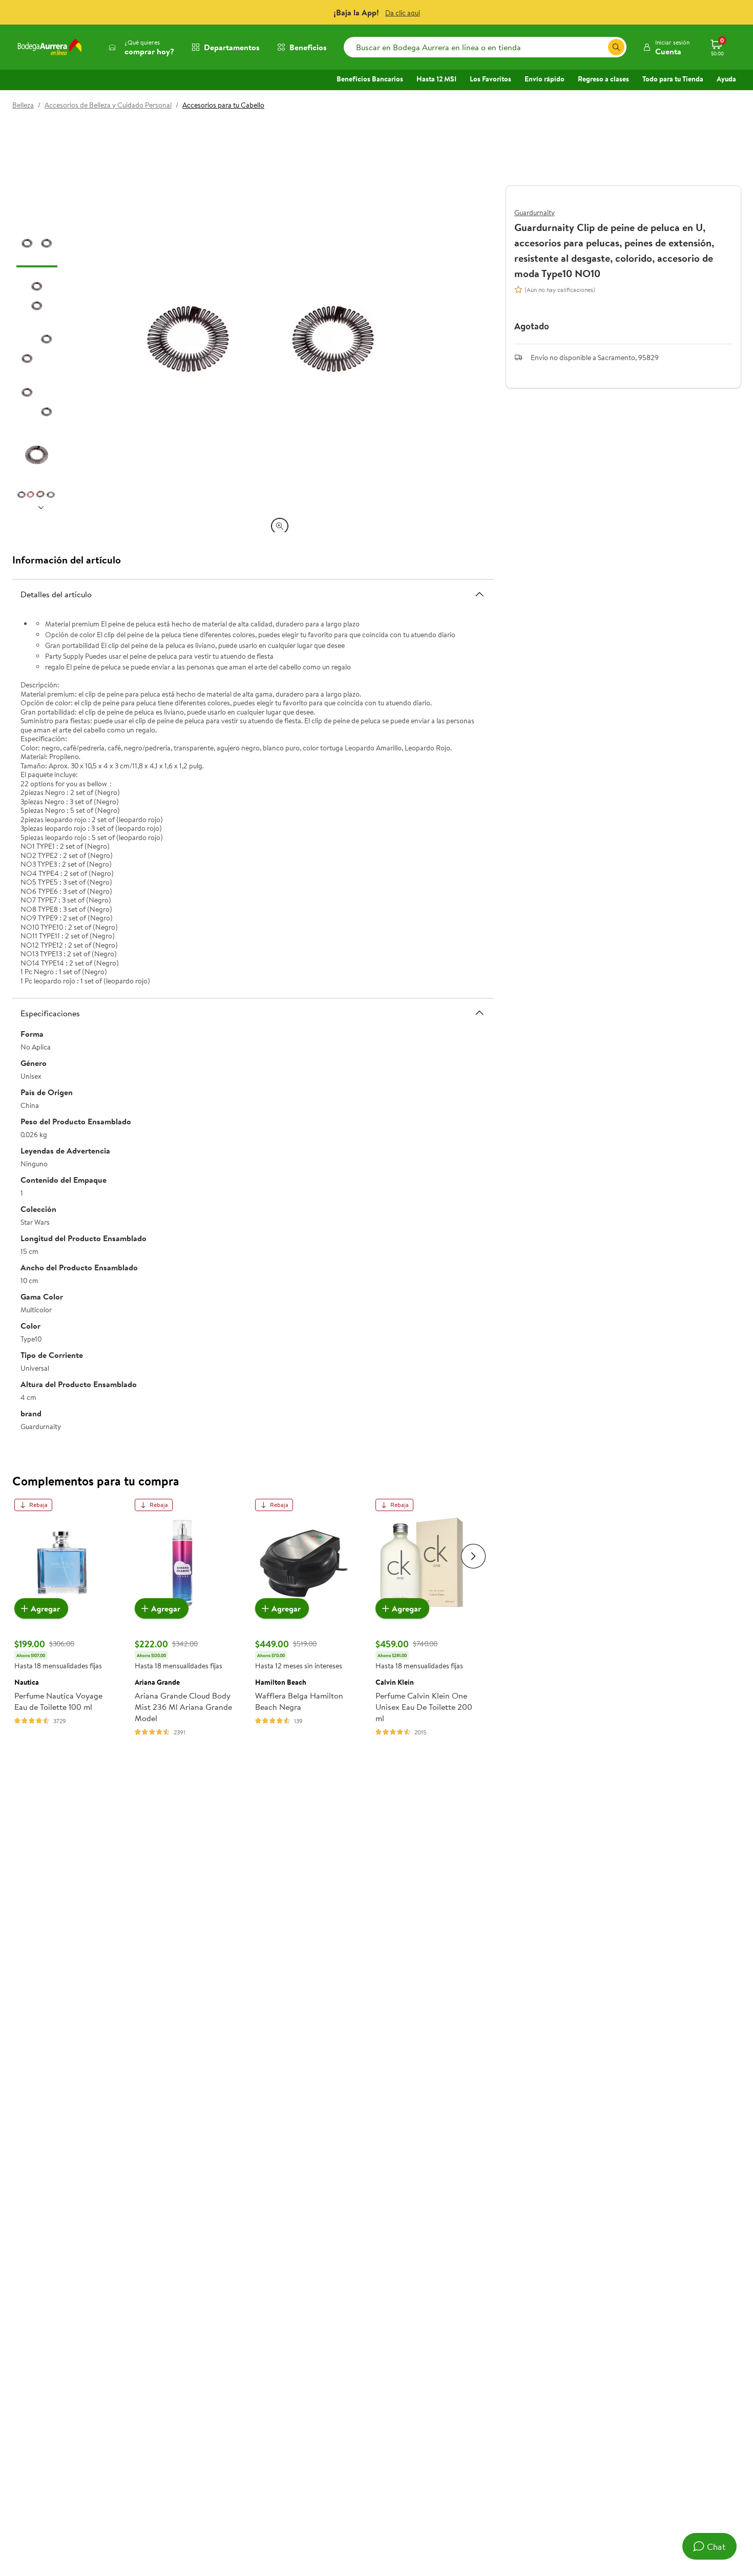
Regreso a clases (603, 79)
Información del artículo (67, 560)
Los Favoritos (490, 79)
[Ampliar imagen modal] (280, 526)
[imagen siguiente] (41, 508)
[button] (666, 47)
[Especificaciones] (479, 1013)
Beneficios (308, 47)
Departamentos (232, 47)
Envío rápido (545, 79)
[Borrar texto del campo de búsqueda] (600, 47)
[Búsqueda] (616, 47)
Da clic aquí (403, 13)
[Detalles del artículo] (479, 594)
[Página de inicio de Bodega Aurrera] (50, 47)
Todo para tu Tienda (673, 79)
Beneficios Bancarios (370, 79)
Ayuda (726, 79)
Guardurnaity (535, 213)
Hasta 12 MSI (436, 79)
